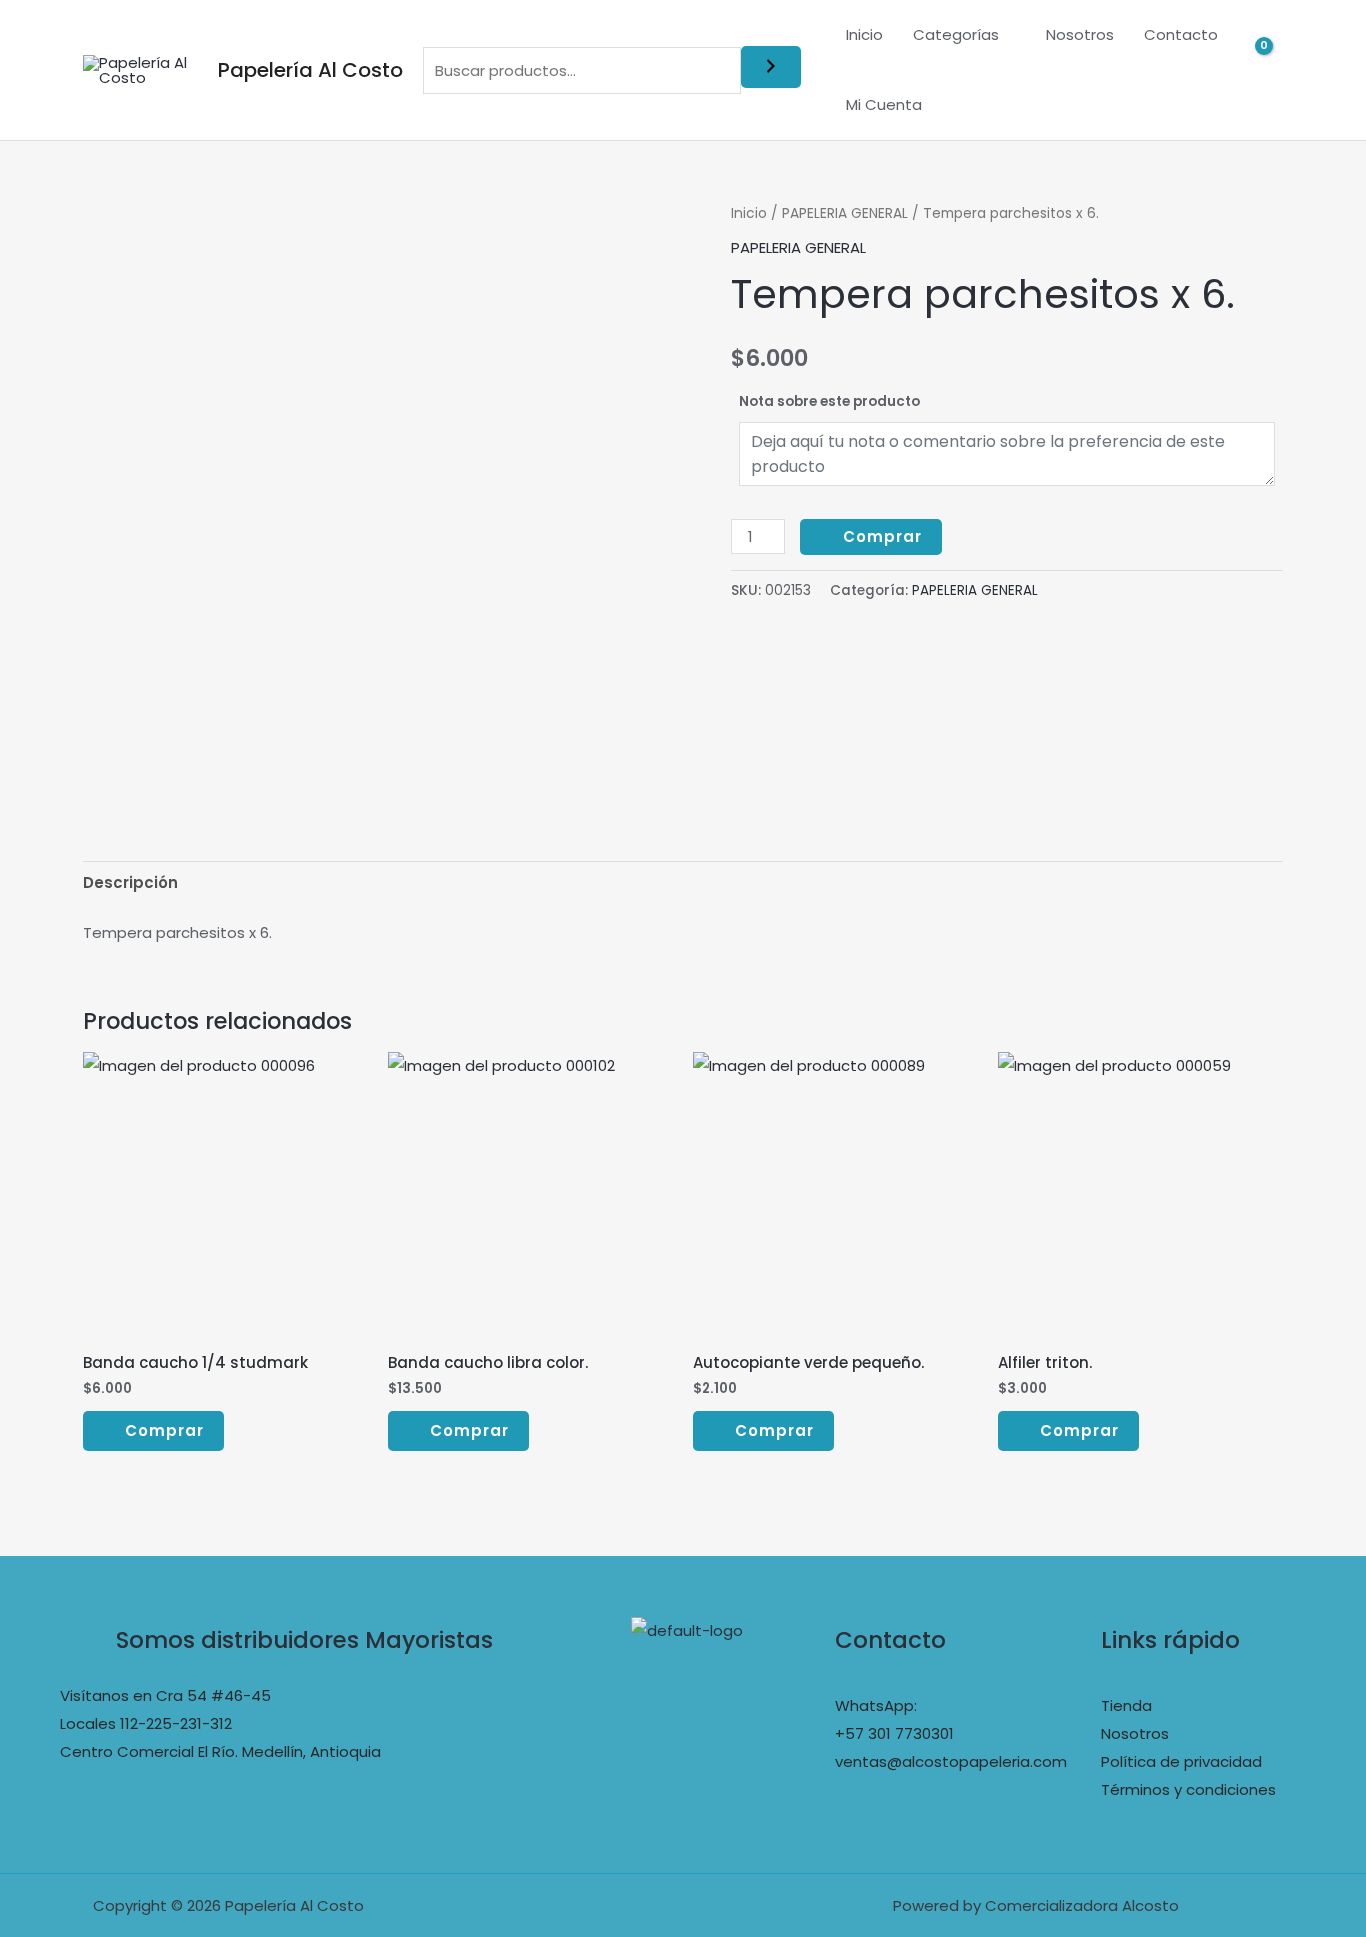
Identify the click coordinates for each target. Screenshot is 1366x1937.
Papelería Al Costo (310, 70)
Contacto (1181, 34)
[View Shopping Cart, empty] (1268, 70)
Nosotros (1080, 34)
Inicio (864, 34)
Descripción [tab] (130, 882)
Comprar (882, 536)
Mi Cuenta (884, 104)
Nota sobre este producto (829, 401)
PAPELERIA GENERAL (845, 213)
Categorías (956, 34)
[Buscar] (771, 67)
